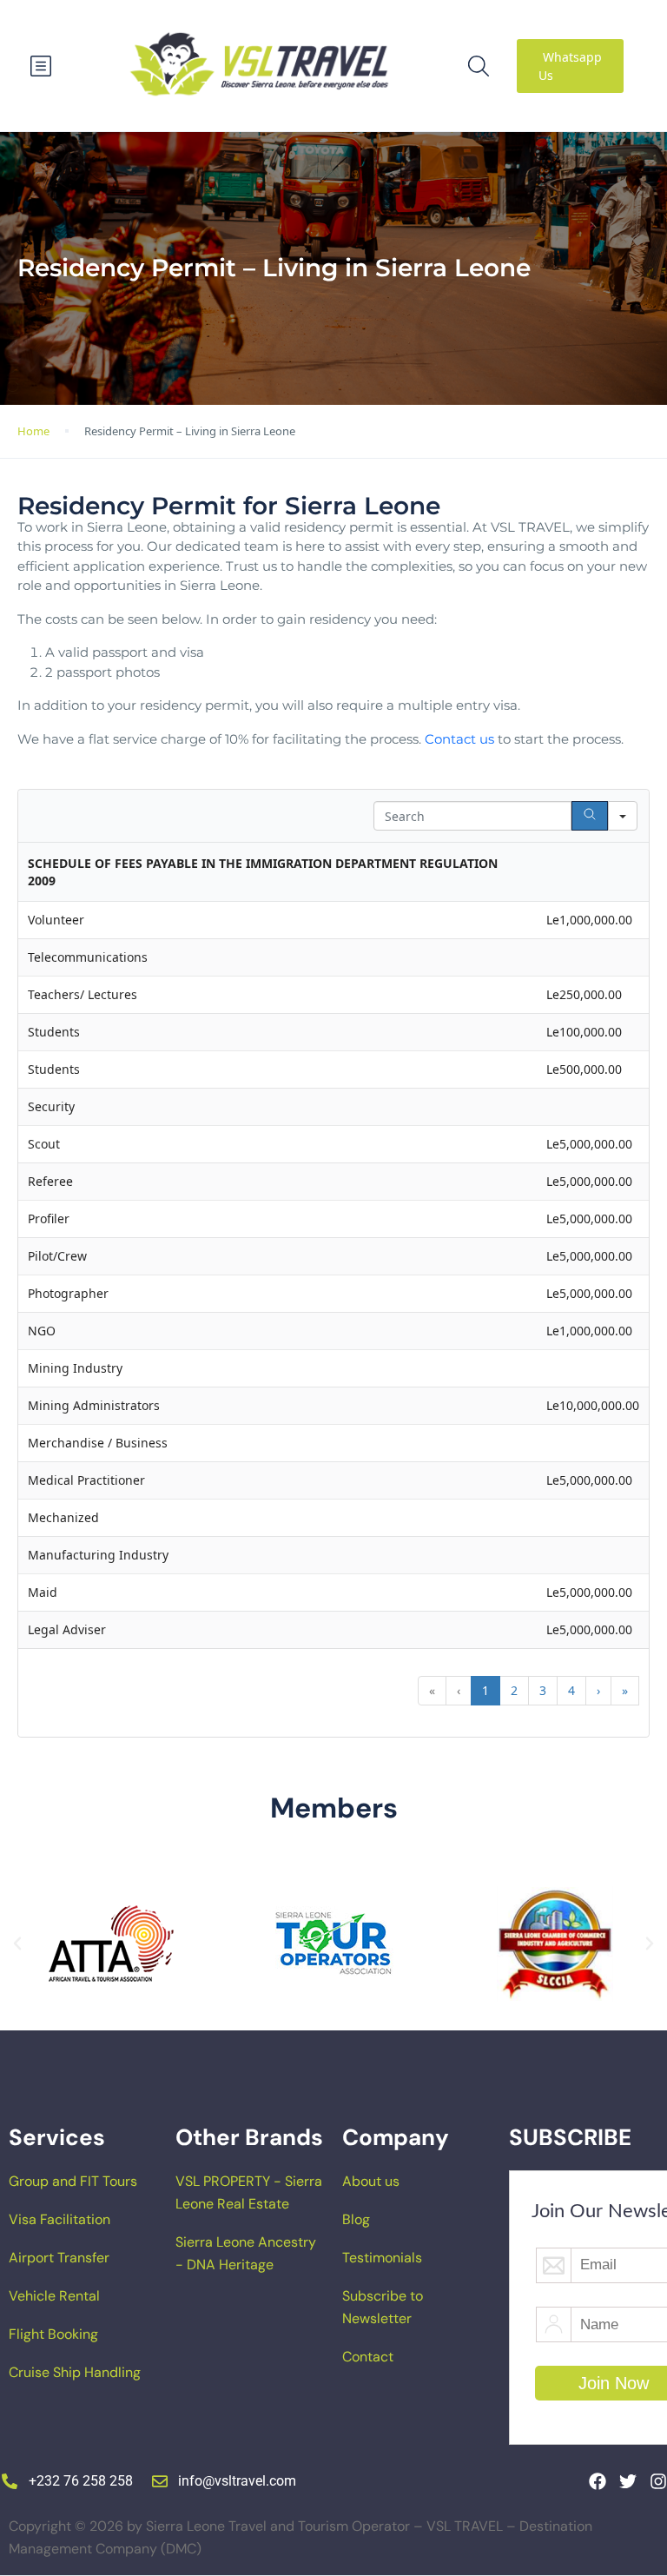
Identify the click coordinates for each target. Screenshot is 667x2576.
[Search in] (623, 816)
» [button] (625, 1690)
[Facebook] (598, 2481)
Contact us (459, 739)
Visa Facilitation (59, 2219)
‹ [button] (459, 1690)
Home (33, 431)
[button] (17, 1944)
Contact (368, 2357)
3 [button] (543, 1690)
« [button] (432, 1690)
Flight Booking (53, 2334)
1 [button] (485, 1690)
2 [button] (514, 1690)
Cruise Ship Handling (75, 2372)
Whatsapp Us (570, 66)
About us (371, 2181)
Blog (356, 2219)
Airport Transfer (59, 2258)
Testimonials (382, 2258)
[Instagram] (658, 2481)
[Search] (590, 816)
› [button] (598, 1690)
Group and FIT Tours (73, 2181)
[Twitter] (628, 2481)
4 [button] (571, 1690)
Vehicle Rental (54, 2296)
